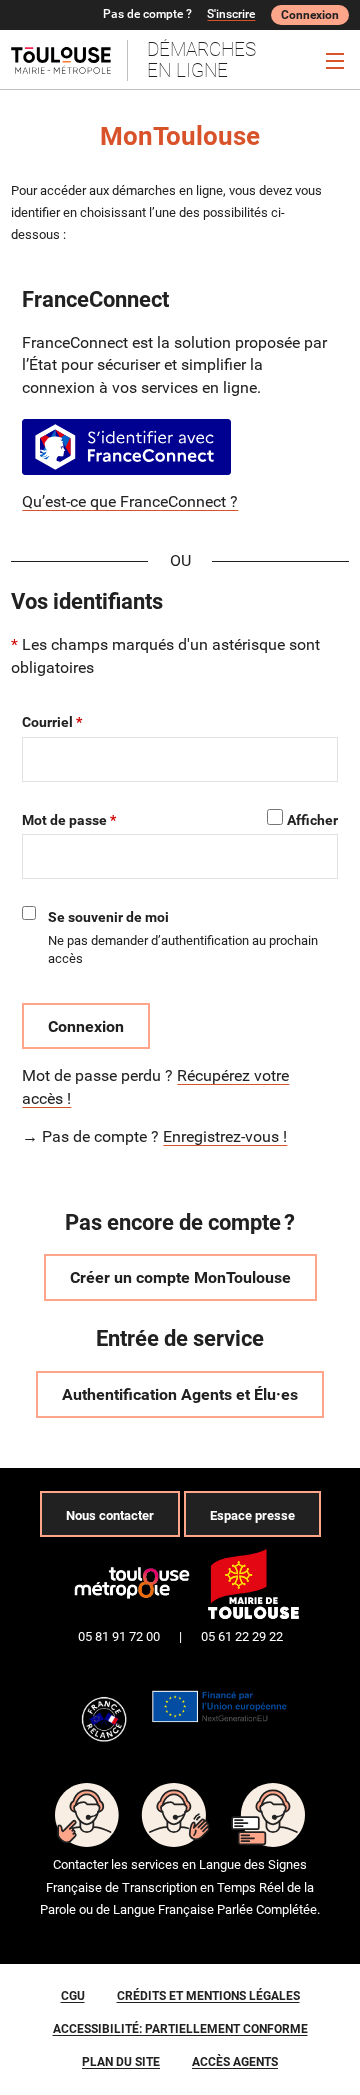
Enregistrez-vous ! (225, 1136)
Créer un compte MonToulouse (180, 1277)
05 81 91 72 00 (119, 1636)
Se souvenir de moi (108, 917)
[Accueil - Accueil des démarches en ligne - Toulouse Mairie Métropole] (69, 60)
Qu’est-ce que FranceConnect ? (130, 501)
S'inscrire (231, 14)
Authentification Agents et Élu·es (180, 1394)
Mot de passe (64, 820)
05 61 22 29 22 (242, 1636)
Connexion (310, 15)
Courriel (47, 722)
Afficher (312, 820)
